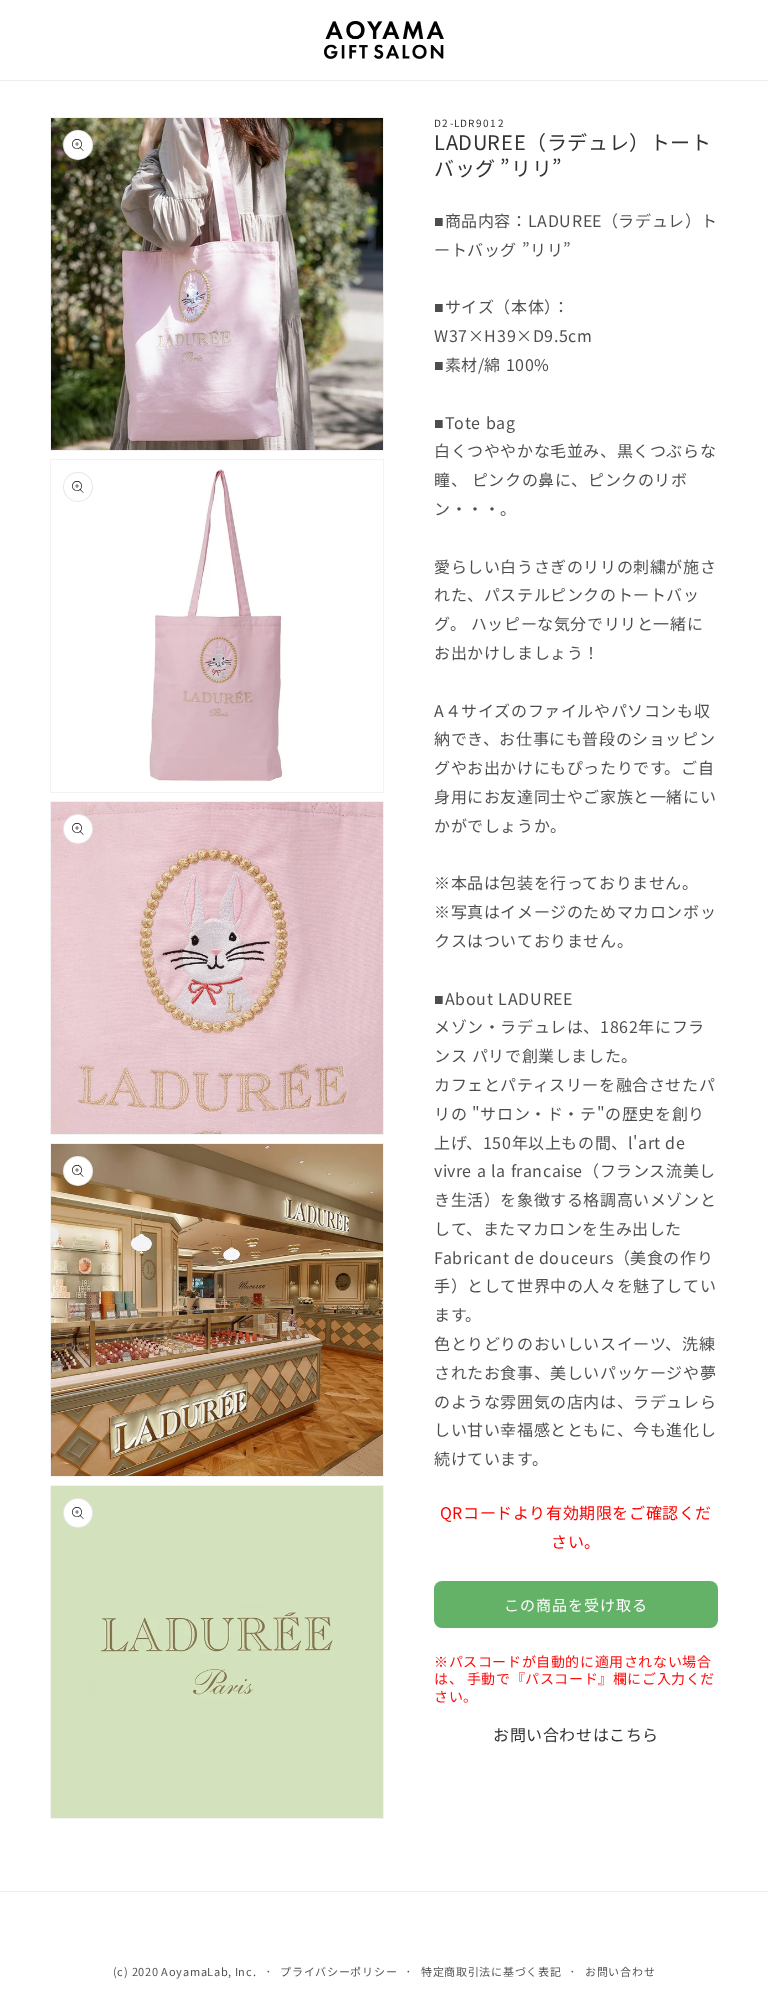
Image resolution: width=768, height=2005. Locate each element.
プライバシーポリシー (338, 1971)
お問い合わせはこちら (576, 1734)
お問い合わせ (620, 1971)
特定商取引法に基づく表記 (491, 1971)
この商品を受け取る (576, 1604)
